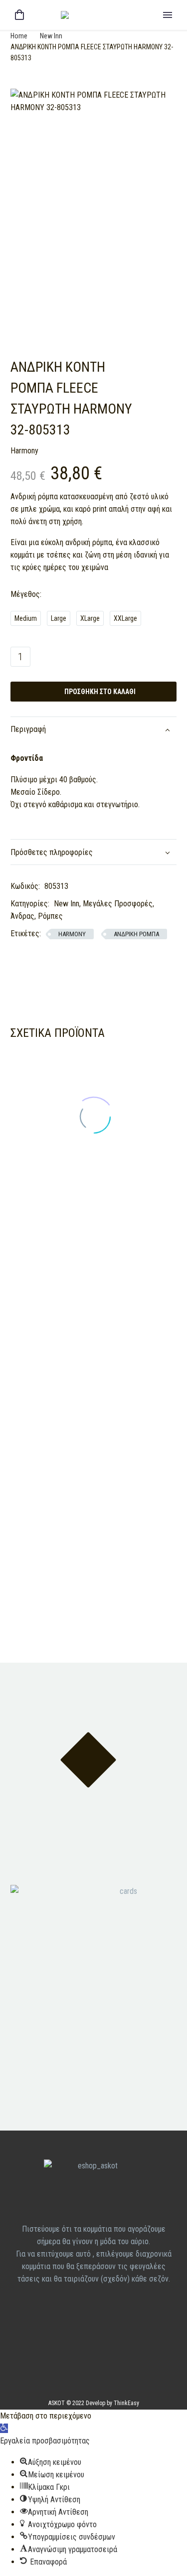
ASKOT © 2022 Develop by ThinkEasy (94, 2403)
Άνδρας (22, 916)
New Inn (51, 36)
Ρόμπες (50, 916)
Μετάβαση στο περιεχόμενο (46, 2416)
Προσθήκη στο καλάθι (94, 692)
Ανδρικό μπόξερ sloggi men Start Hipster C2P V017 (130, 1352)
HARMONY (72, 934)
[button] (4, 2428)
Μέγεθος (25, 594)
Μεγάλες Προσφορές (118, 904)
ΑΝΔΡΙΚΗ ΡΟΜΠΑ (136, 934)
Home (19, 36)
